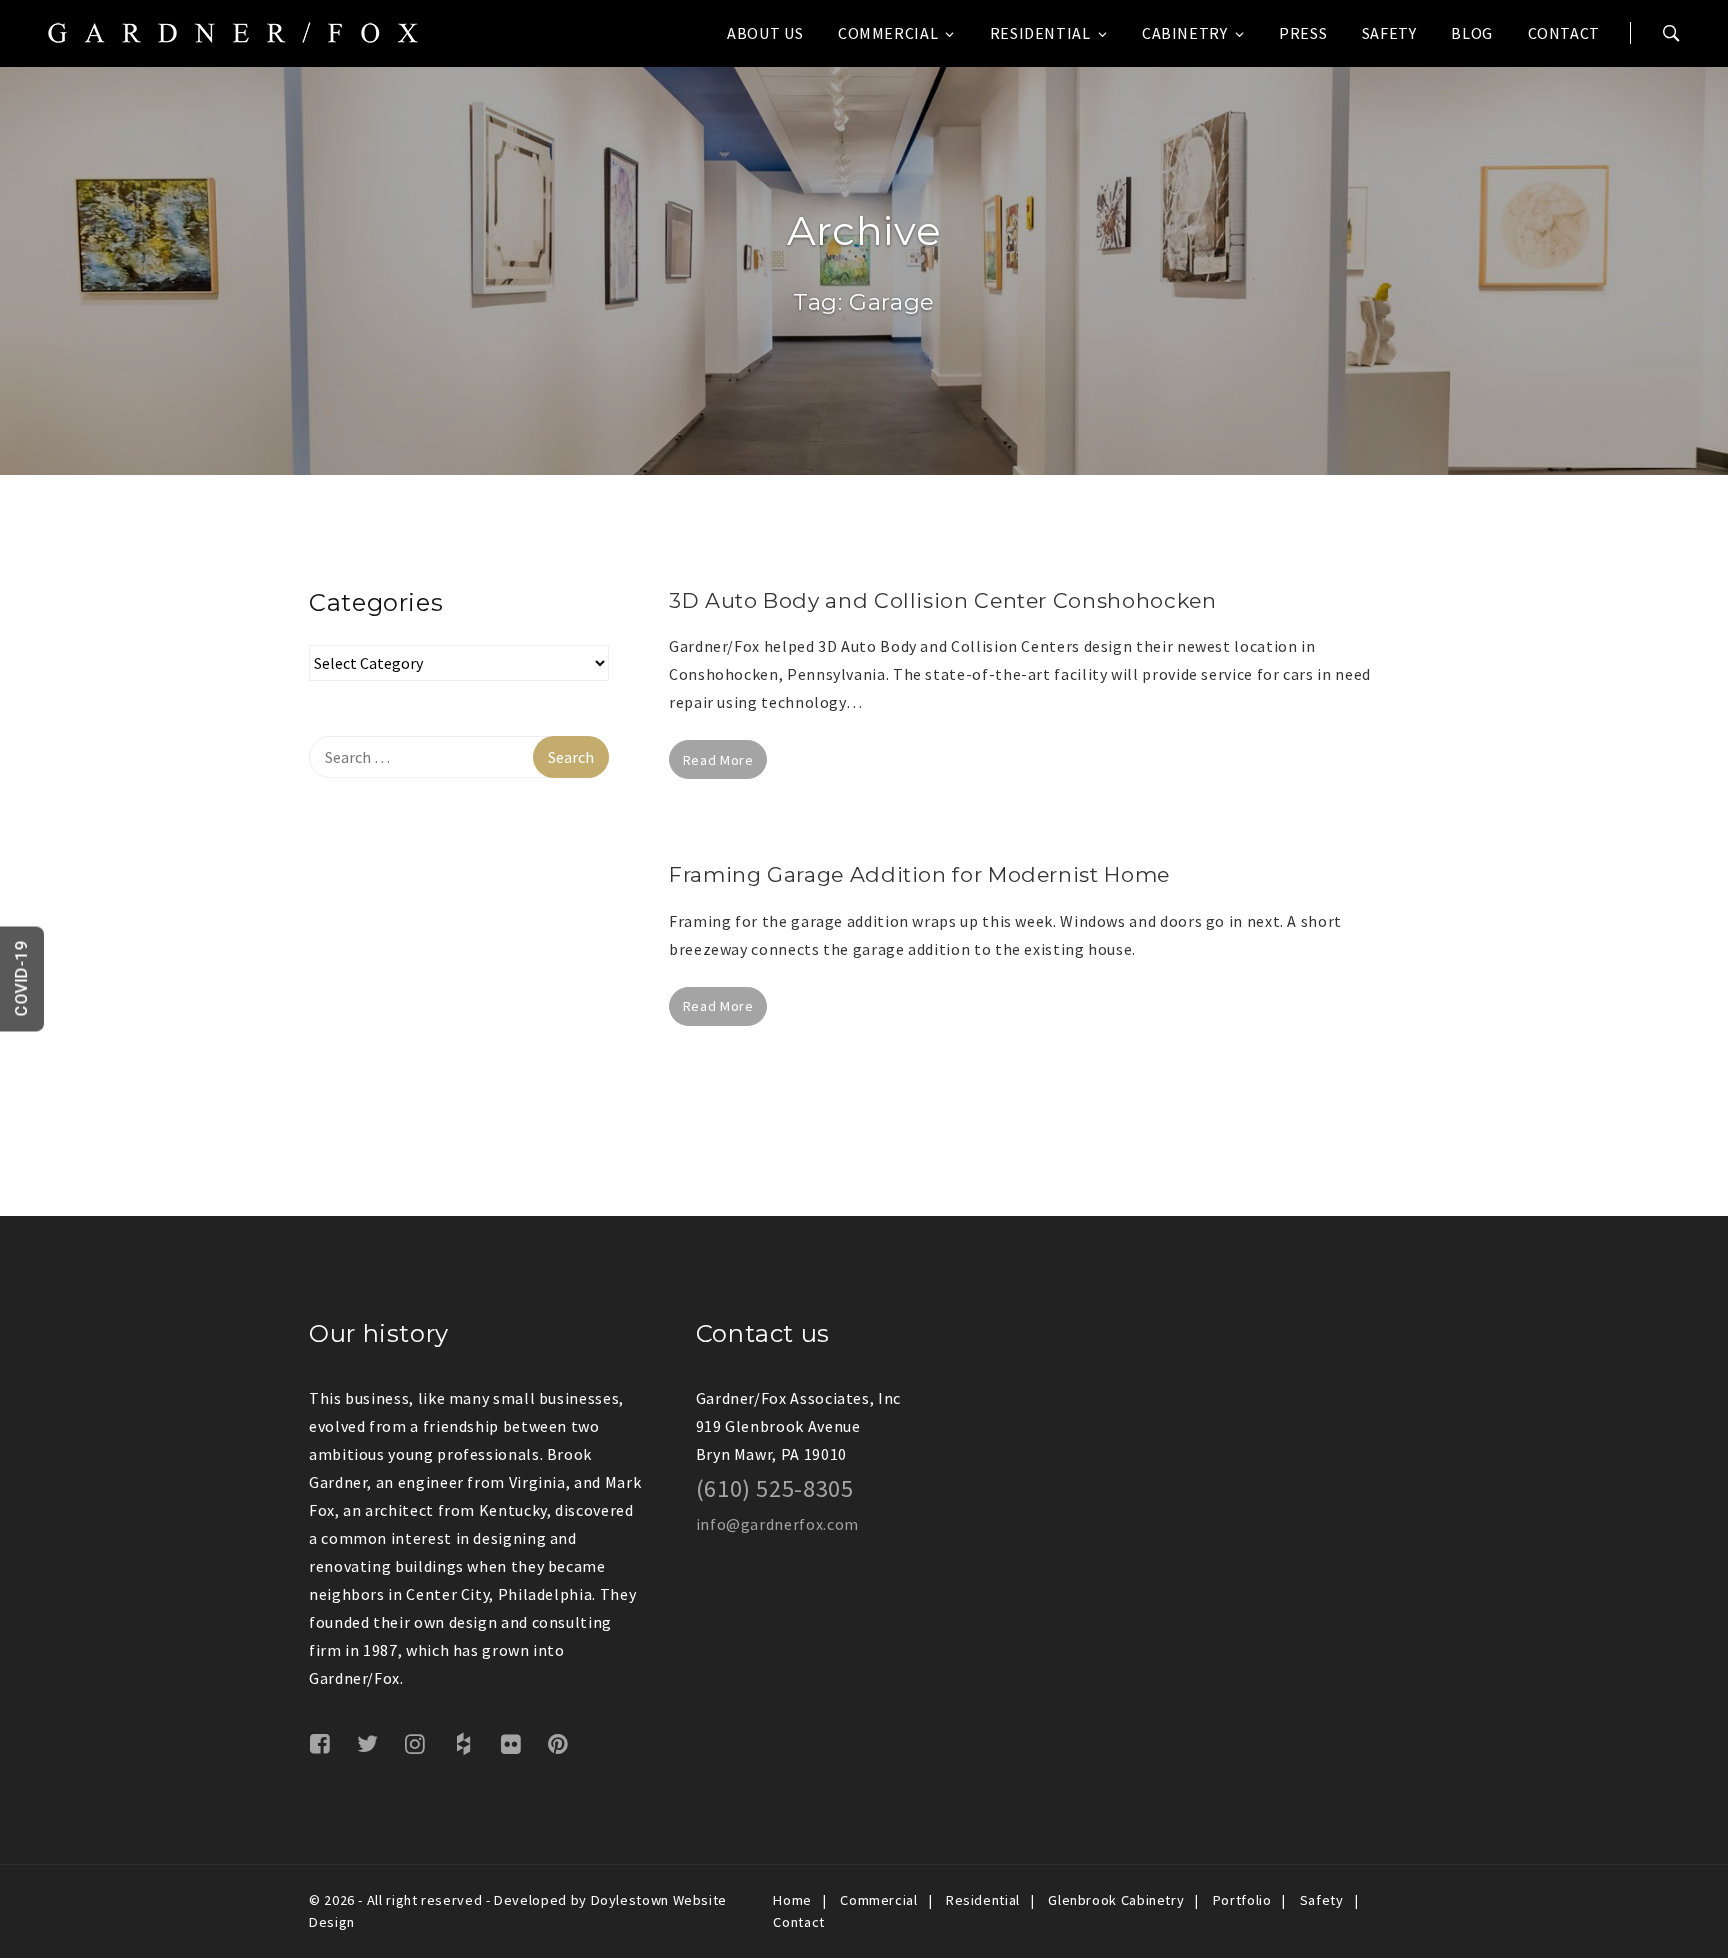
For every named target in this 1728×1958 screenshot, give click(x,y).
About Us (765, 33)
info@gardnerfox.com (777, 1524)
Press (1303, 33)
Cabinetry (1185, 33)
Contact (1564, 33)
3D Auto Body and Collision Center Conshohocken (942, 600)
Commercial (888, 33)
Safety (1389, 33)
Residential (1040, 33)
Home (792, 1900)
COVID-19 (21, 979)
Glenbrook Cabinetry (1116, 1900)
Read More (718, 760)
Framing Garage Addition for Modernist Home (919, 874)
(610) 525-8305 (775, 1488)
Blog (1472, 33)
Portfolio (1242, 1900)
